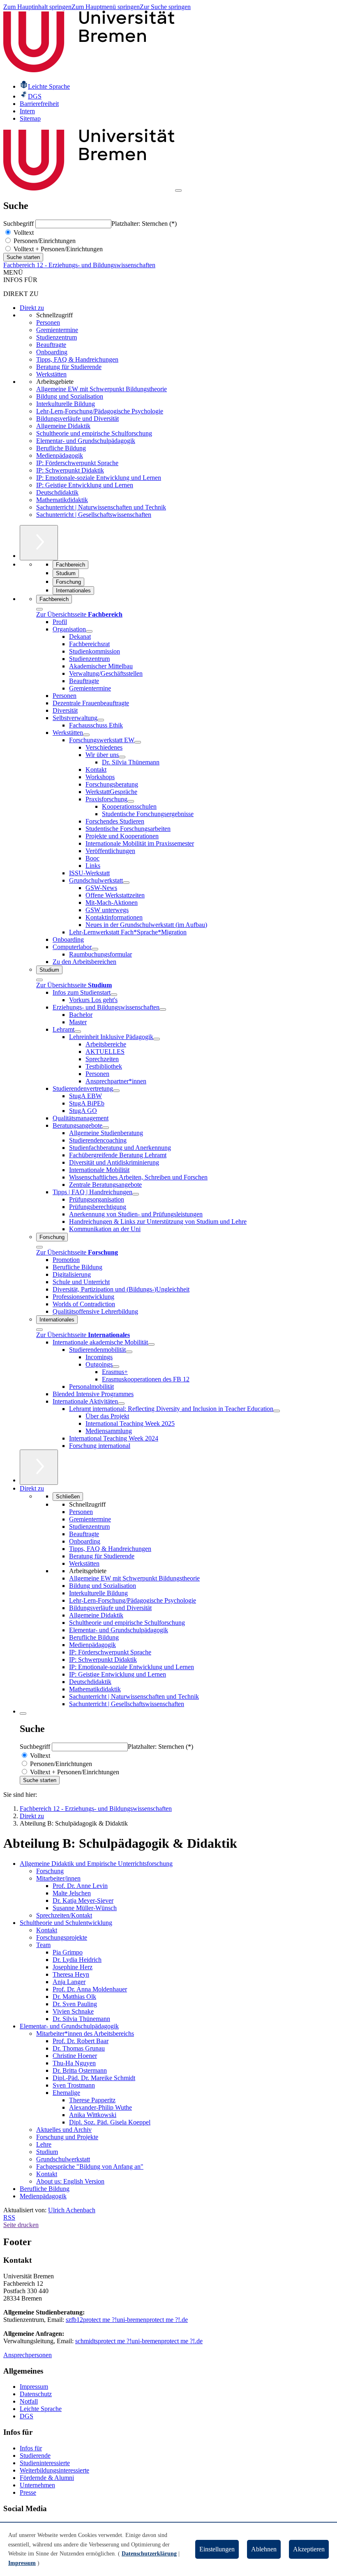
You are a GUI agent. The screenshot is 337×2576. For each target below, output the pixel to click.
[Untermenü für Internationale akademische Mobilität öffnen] (151, 1344)
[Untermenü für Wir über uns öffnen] (122, 757)
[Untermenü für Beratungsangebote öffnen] (106, 1128)
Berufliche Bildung (61, 448)
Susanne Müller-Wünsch (85, 1908)
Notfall (29, 2401)
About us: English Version (70, 2181)
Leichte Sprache (41, 2409)
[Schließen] (39, 609)
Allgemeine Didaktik (63, 426)
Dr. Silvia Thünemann (81, 2019)
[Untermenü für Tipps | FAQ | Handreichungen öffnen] (136, 1194)
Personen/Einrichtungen (44, 241)
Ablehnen (264, 2549)
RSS (9, 2217)
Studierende (35, 2456)
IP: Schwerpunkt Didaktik (70, 470)
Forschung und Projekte (67, 2137)
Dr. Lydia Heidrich (77, 1960)
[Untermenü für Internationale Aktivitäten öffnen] (121, 1404)
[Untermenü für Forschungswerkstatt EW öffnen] (138, 742)
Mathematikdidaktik (62, 500)
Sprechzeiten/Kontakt (64, 1915)
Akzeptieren (309, 2549)
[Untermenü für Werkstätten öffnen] (86, 735)
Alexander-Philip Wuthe (100, 2107)
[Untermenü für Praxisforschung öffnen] (131, 801)
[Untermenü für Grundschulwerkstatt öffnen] (126, 883)
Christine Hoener (75, 2056)
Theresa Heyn (71, 1974)
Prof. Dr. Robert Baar (81, 2041)
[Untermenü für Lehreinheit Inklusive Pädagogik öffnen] (157, 1039)
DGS (27, 2416)
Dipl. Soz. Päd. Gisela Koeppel (110, 2122)
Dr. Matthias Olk (74, 1997)
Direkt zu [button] (32, 1488)
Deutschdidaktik (57, 492)
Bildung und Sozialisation (70, 396)
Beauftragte (51, 345)
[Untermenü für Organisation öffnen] (89, 631)
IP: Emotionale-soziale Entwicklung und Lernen (99, 478)
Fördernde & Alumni (47, 2478)
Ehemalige (66, 2093)
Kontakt (47, 1930)
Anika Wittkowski (93, 2115)
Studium (47, 2152)
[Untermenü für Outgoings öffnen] (116, 1367)
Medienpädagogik (60, 455)
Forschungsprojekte (62, 1937)
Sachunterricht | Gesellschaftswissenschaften (94, 515)
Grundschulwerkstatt (63, 2159)
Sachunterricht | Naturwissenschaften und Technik (101, 507)
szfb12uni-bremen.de (127, 2320)
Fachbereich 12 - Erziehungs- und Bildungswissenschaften (79, 265)
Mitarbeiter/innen (58, 1878)
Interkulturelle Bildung (66, 404)
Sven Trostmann (74, 2085)
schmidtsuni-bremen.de (139, 2341)
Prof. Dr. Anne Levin (80, 1886)
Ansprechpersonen (28, 2355)
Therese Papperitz (92, 2100)
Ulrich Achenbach (72, 2210)
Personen (48, 322)
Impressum (34, 2387)
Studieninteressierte (45, 2463)
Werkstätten (51, 374)
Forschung (50, 1871)
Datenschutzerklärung (149, 2554)
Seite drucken (21, 2225)
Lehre (44, 2144)
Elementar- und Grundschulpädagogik (86, 441)
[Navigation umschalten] (178, 190)
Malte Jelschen (72, 1893)
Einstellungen (217, 2549)
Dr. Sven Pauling (75, 2004)
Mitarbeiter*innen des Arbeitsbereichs (85, 2034)
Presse (28, 2492)
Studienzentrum (57, 337)
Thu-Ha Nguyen (74, 2063)
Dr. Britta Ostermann (80, 2070)
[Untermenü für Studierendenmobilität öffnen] (129, 1352)
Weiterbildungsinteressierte (54, 2470)
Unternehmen (37, 2485)
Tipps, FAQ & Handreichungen (77, 359)
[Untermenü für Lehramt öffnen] (78, 1032)
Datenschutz (36, 2394)
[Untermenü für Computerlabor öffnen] (95, 949)
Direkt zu (32, 308)
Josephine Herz (73, 1967)
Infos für (31, 2448)
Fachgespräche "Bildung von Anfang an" (90, 2167)
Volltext (23, 233)
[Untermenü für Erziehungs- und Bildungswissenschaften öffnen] (163, 1009)
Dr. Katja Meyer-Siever (83, 1900)
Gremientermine (57, 330)
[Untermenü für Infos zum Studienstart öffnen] (114, 995)
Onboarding (52, 352)
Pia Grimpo (68, 1952)
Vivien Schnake (73, 2011)
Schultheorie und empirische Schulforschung (94, 433)
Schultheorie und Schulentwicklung (66, 1923)
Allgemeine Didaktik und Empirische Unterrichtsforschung (96, 1864)
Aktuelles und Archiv (64, 2130)
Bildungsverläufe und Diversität (77, 419)
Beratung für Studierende (69, 367)
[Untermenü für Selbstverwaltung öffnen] (101, 720)
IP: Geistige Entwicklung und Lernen (85, 485)
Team (43, 1945)
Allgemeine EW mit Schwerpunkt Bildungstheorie (102, 389)
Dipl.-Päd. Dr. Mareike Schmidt (94, 2078)
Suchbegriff (19, 224)
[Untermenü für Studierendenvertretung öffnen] (116, 1091)
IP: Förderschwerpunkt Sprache (77, 463)
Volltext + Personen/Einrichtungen (57, 249)
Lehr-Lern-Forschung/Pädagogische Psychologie (100, 411)
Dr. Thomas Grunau (79, 2048)
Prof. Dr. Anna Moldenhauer (90, 1989)
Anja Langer (69, 1982)
